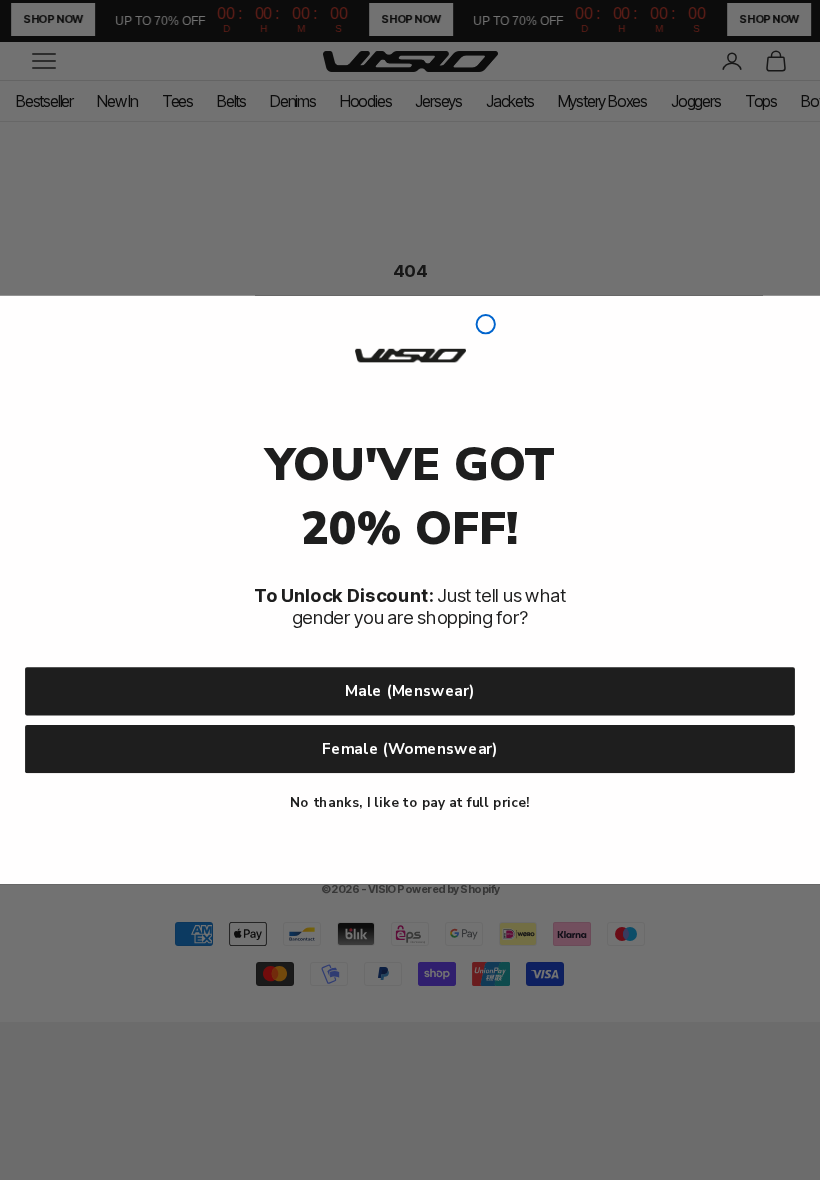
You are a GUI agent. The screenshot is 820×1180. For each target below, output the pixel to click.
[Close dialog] (486, 324)
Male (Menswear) (409, 690)
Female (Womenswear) (410, 748)
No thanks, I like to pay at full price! (409, 802)
